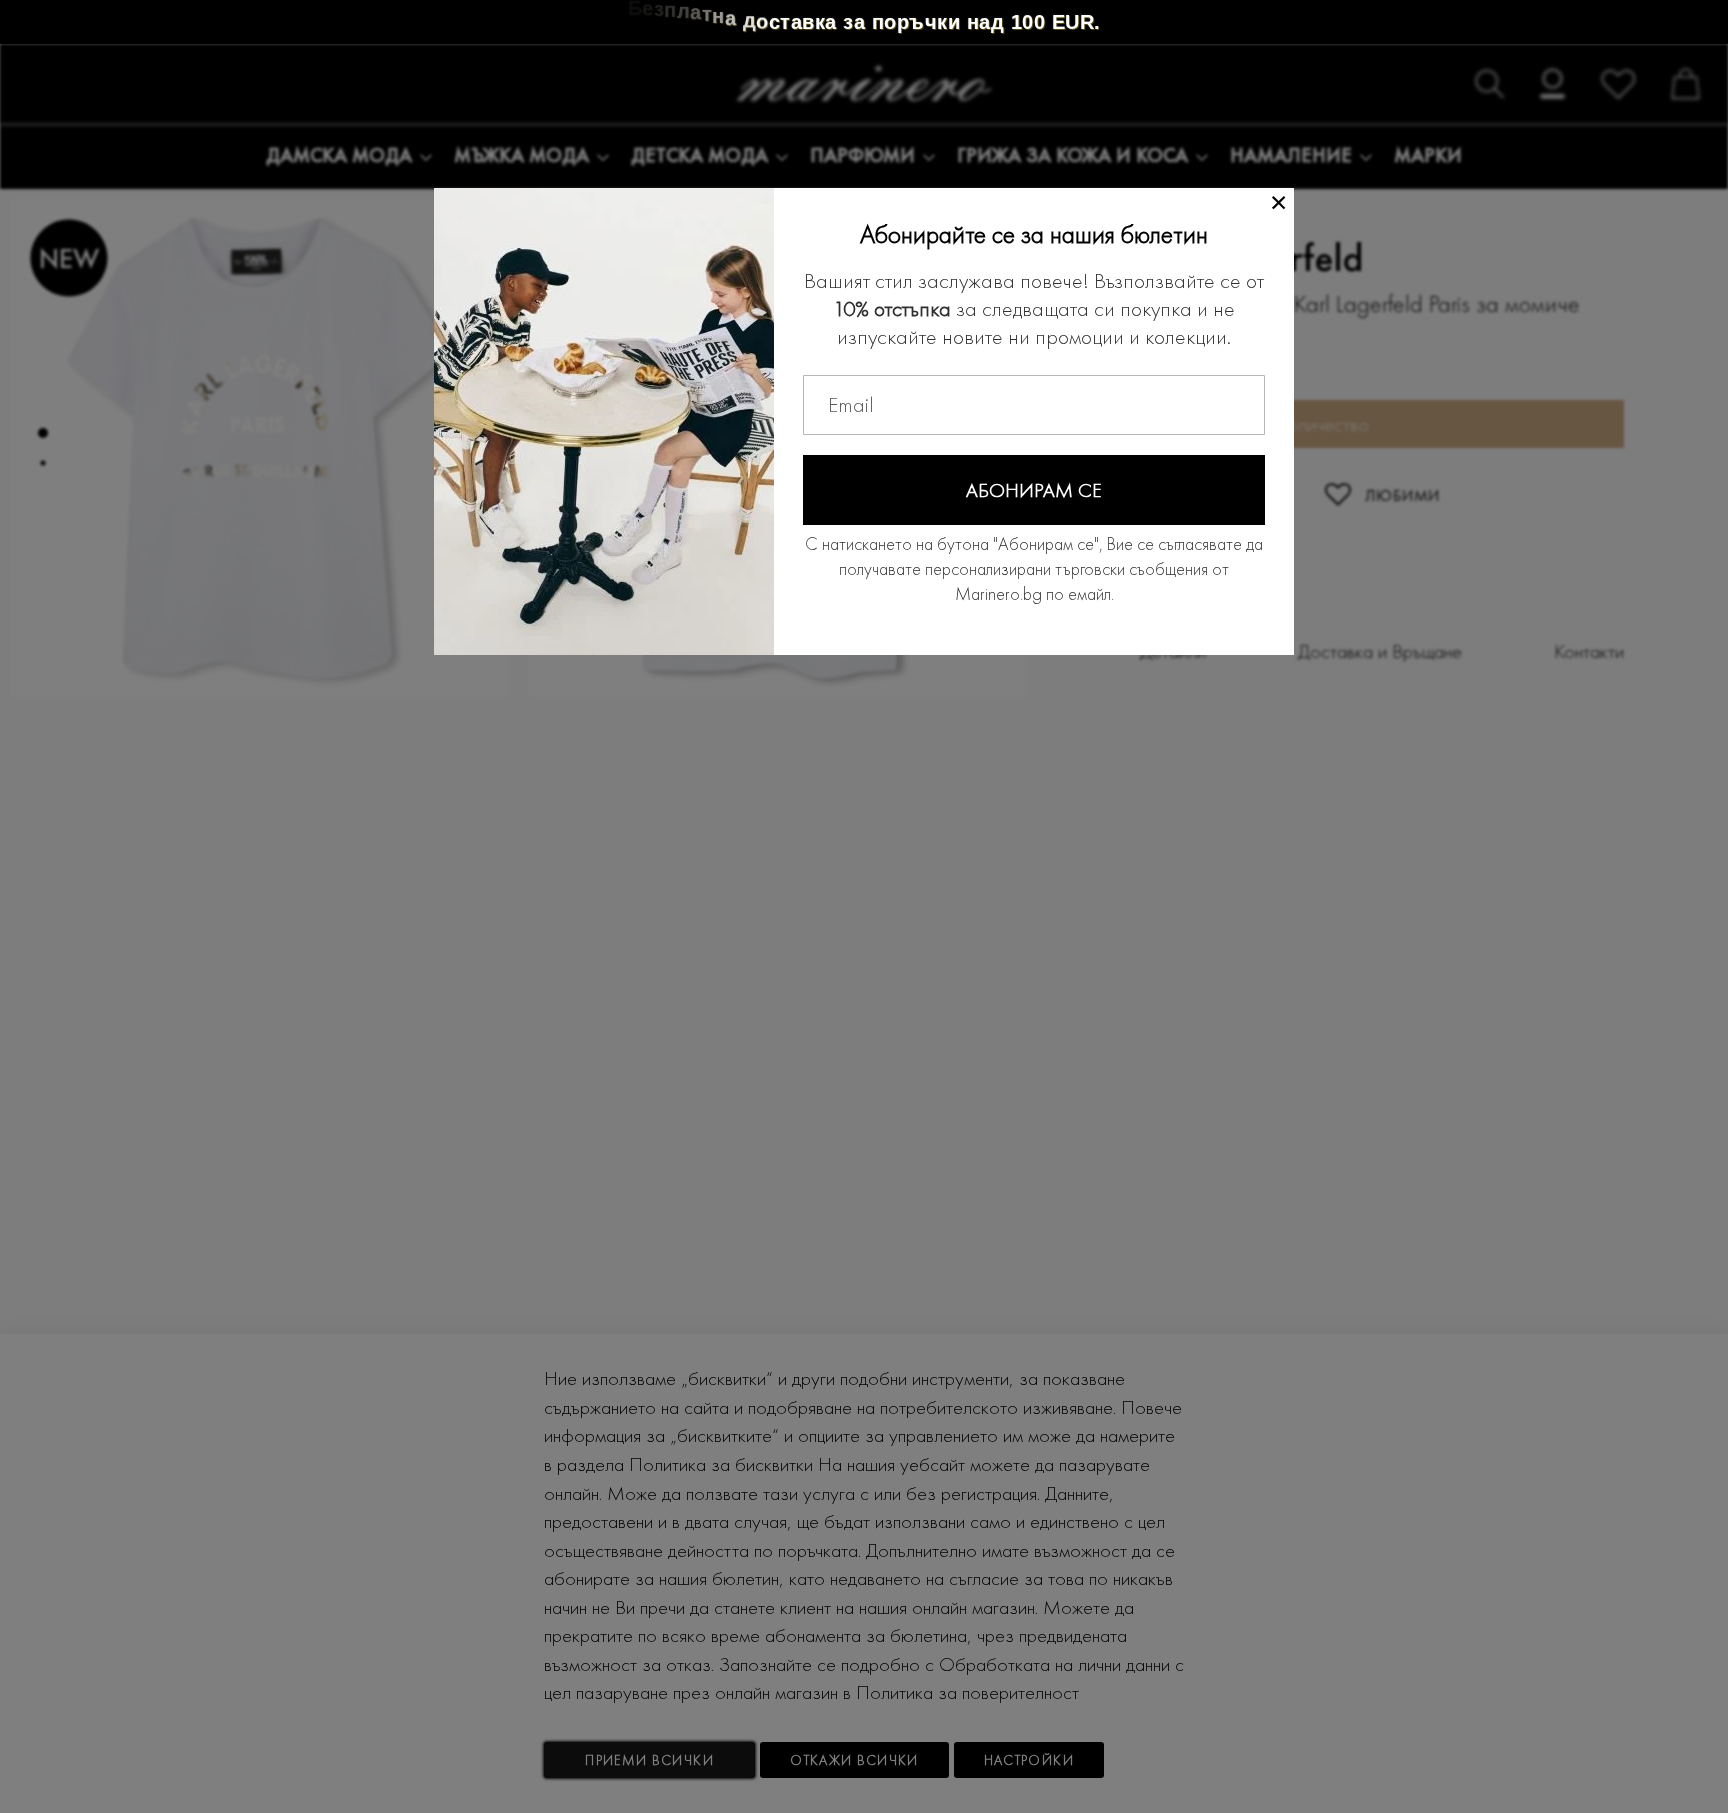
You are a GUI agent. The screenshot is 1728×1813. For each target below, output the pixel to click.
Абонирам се (1034, 490)
